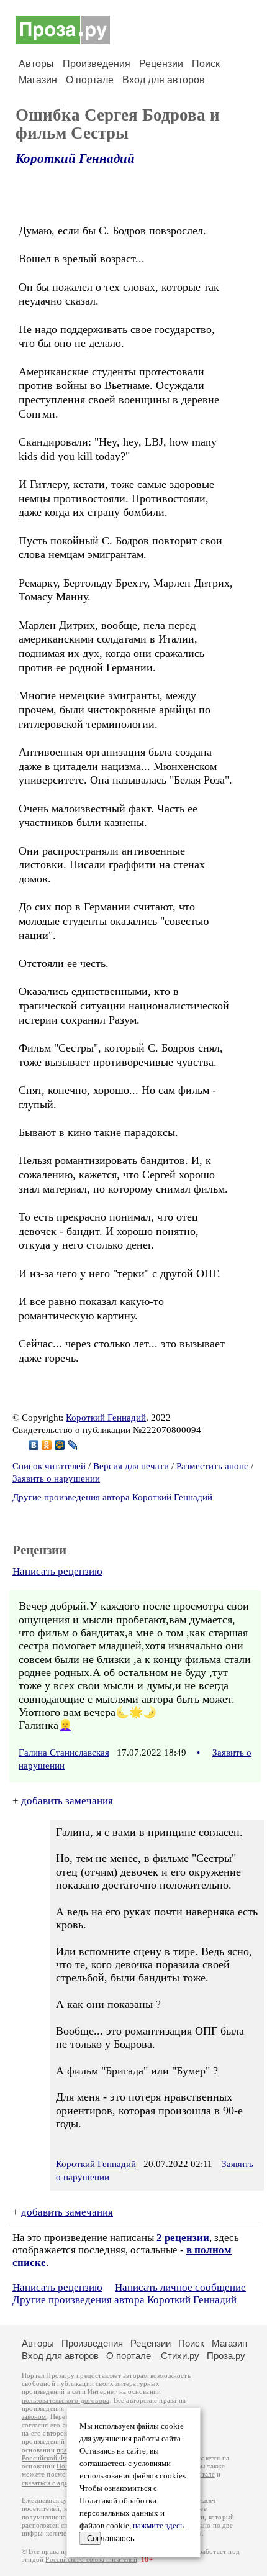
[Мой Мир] (60, 1445)
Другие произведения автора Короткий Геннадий (112, 1497)
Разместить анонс (212, 1466)
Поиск (206, 64)
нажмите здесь (158, 2526)
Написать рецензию (57, 1571)
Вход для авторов (164, 80)
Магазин (38, 80)
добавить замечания (67, 1801)
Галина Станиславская (64, 1753)
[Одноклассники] (47, 1445)
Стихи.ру (180, 2356)
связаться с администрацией (65, 2483)
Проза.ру (226, 2356)
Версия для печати (131, 1466)
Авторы (36, 64)
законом (34, 2417)
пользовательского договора (66, 2400)
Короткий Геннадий (75, 158)
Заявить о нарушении (56, 1478)
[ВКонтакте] (34, 1445)
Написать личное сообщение (180, 2287)
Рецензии (161, 64)
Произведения (97, 64)
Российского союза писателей (91, 2560)
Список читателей (49, 1466)
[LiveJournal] (73, 1445)
